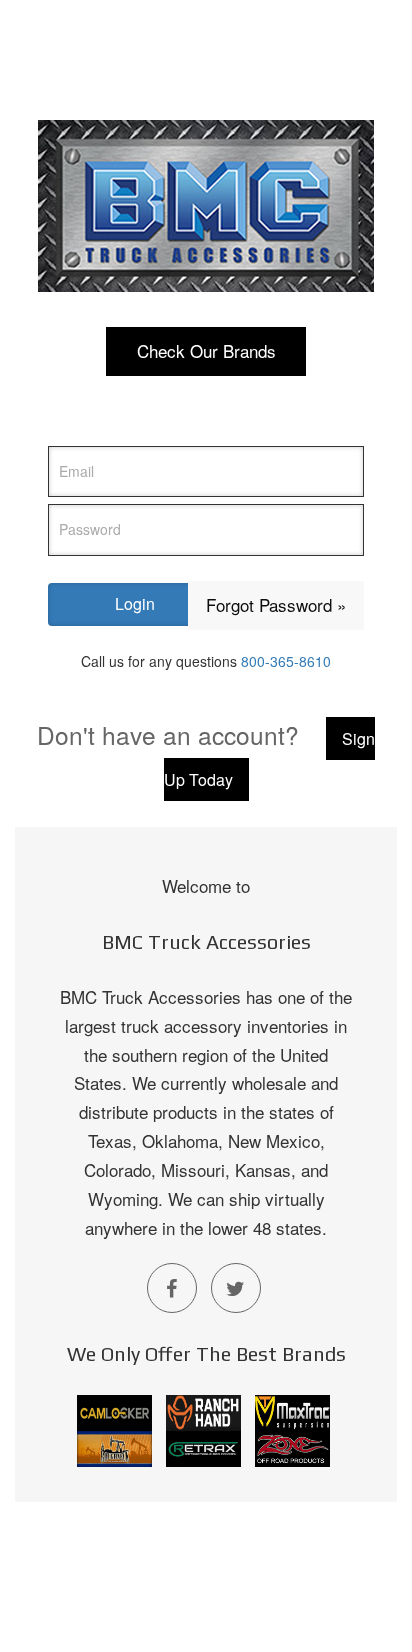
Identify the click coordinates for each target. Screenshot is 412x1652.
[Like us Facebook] (172, 1288)
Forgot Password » (276, 604)
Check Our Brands (206, 350)
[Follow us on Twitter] (236, 1288)
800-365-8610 (286, 661)
